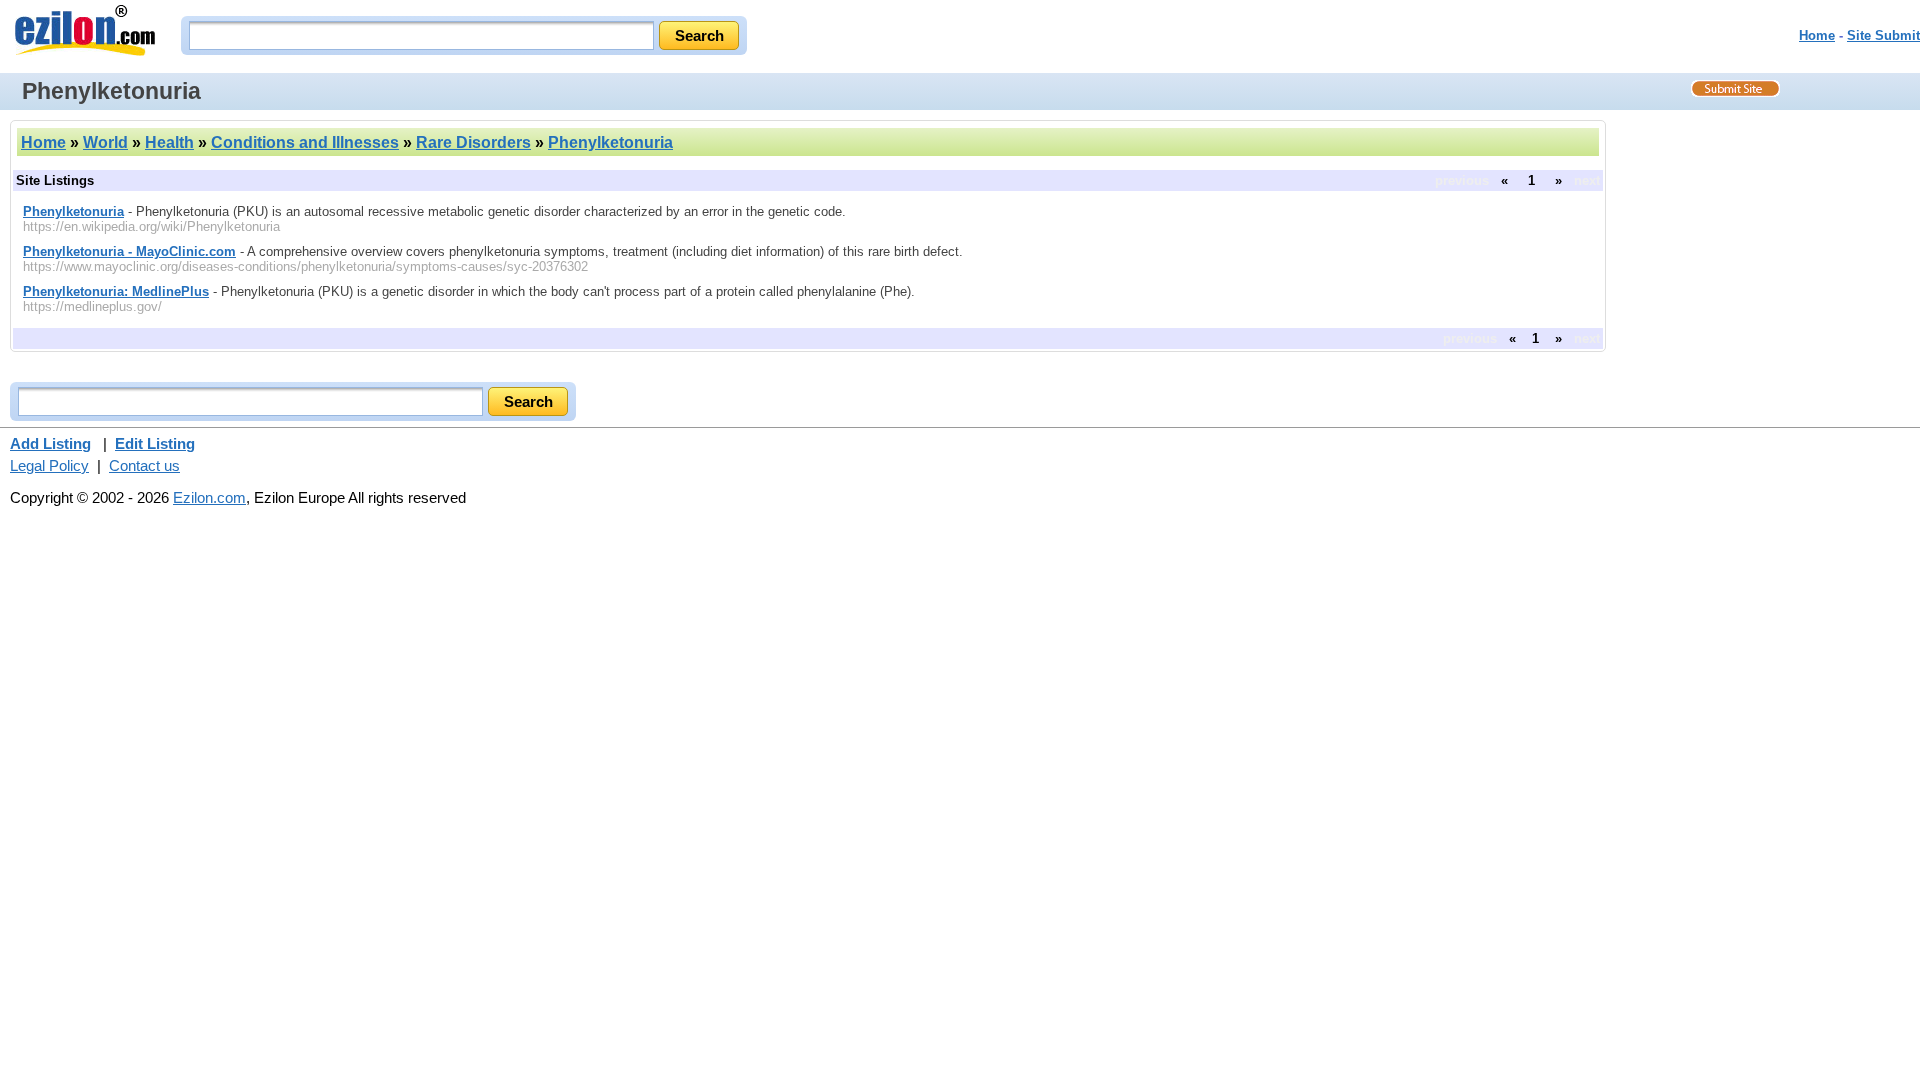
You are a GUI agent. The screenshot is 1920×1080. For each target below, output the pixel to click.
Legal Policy (49, 465)
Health (169, 142)
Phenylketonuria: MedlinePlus (116, 291)
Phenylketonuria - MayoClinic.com (129, 251)
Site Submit (1883, 35)
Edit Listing (155, 443)
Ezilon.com (209, 497)
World (105, 142)
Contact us (144, 465)
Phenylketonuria (610, 142)
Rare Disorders (473, 142)
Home (1817, 35)
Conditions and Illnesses (305, 142)
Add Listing (50, 443)
